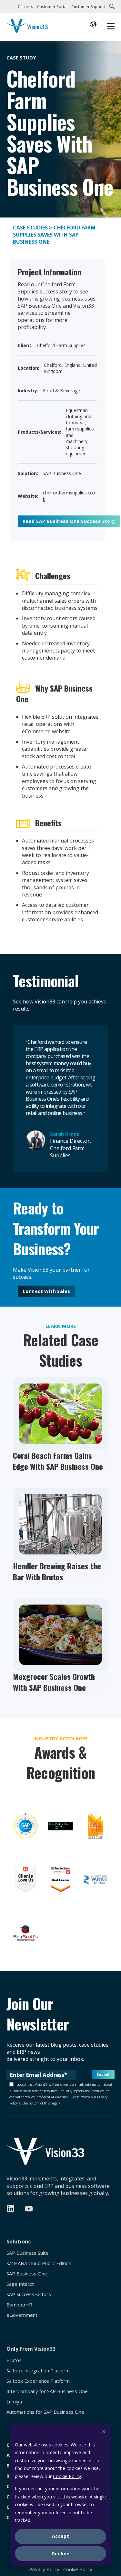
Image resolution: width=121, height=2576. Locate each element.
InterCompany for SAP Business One (47, 2391)
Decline (61, 2554)
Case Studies (31, 228)
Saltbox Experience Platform (38, 2381)
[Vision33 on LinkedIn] (10, 2209)
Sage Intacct (20, 2284)
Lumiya (14, 2402)
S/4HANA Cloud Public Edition (39, 2263)
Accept (61, 2536)
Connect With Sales (46, 1291)
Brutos (14, 2360)
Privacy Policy (44, 2569)
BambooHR (19, 2305)
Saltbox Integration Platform (38, 2371)
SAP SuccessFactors (29, 2294)
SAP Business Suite (28, 2253)
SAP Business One (27, 2274)
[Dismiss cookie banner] (104, 2432)
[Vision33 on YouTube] (29, 2209)
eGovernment (22, 2315)
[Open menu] (111, 27)
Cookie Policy (67, 2476)
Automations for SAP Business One (45, 2412)
